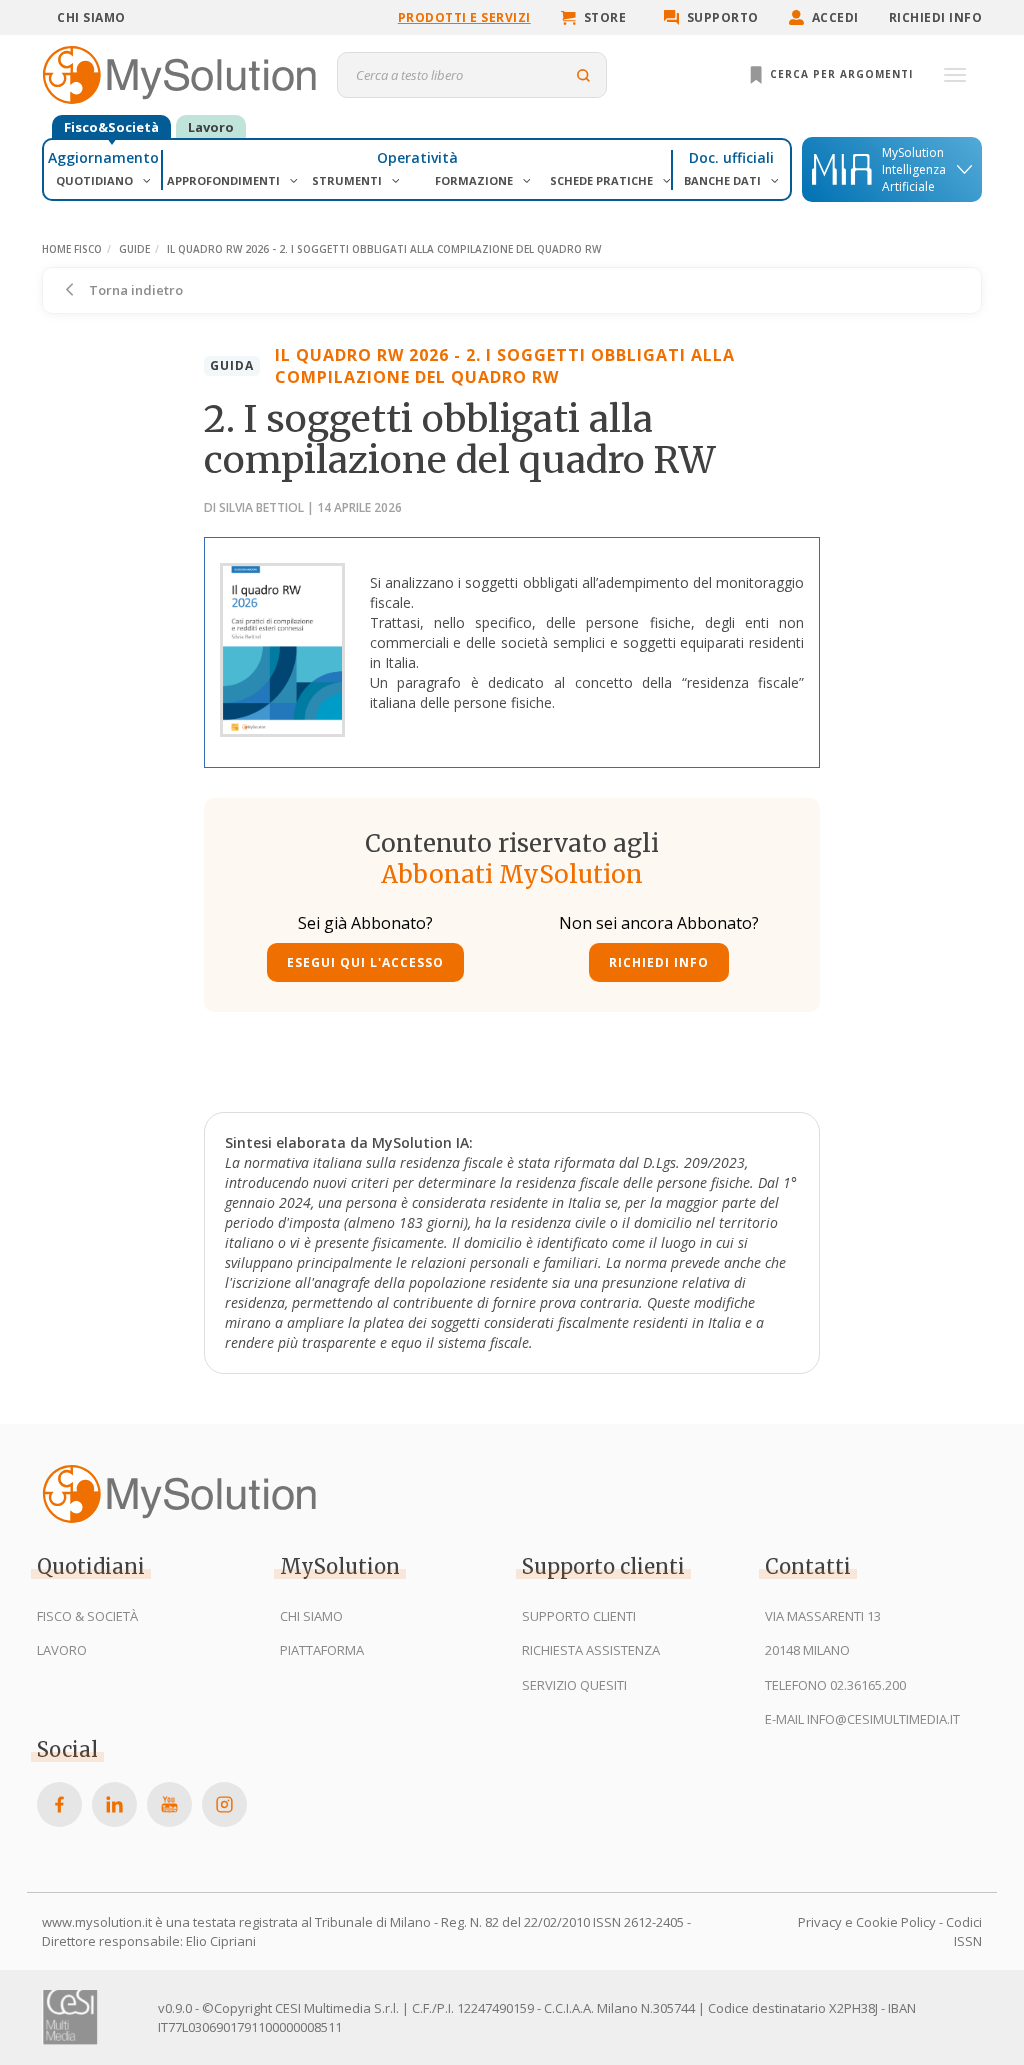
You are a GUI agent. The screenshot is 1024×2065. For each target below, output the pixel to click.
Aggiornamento (103, 157)
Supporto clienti (579, 1616)
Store (605, 17)
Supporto (723, 17)
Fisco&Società (111, 127)
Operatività (417, 157)
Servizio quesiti (574, 1685)
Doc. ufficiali (731, 157)
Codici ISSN (964, 1931)
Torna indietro (134, 290)
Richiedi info (936, 17)
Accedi (835, 17)
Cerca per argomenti (839, 74)
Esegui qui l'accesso (365, 962)
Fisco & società (87, 1616)
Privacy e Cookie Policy (867, 1922)
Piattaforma (322, 1650)
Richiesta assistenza (591, 1650)
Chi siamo (91, 17)
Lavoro (211, 127)
